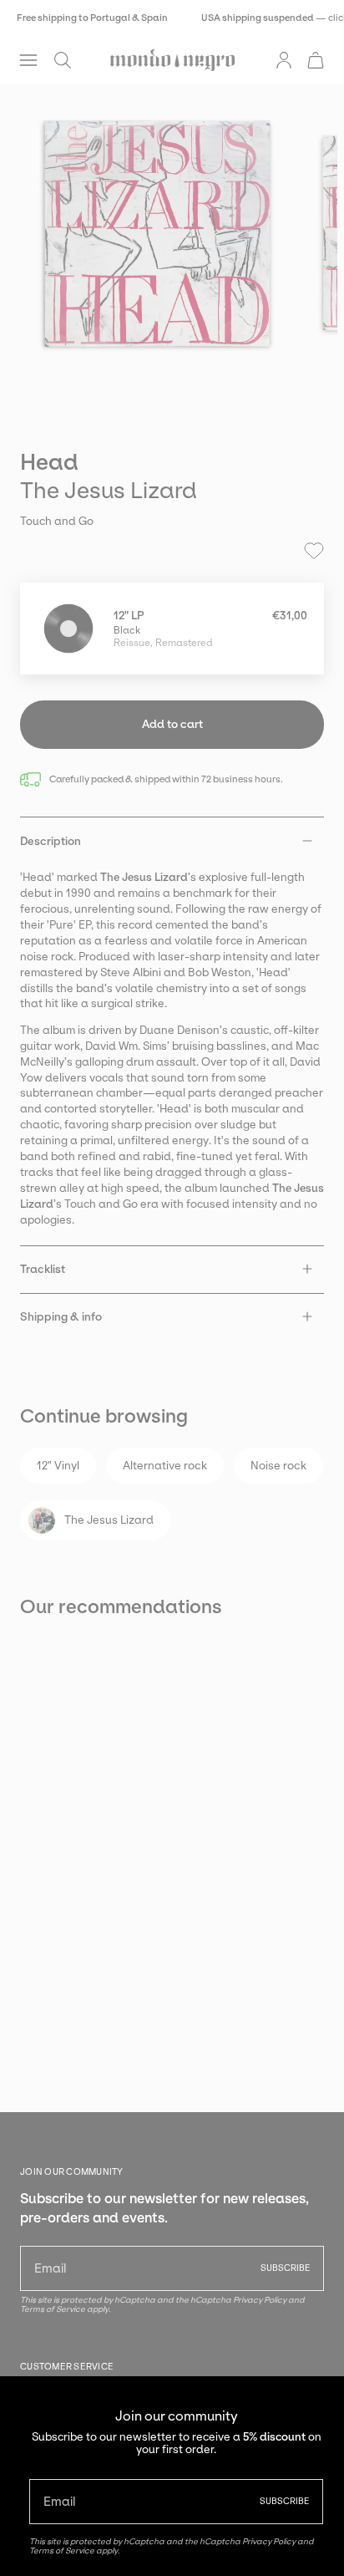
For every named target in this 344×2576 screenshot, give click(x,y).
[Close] (319, 2401)
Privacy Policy (269, 2541)
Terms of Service (62, 2551)
